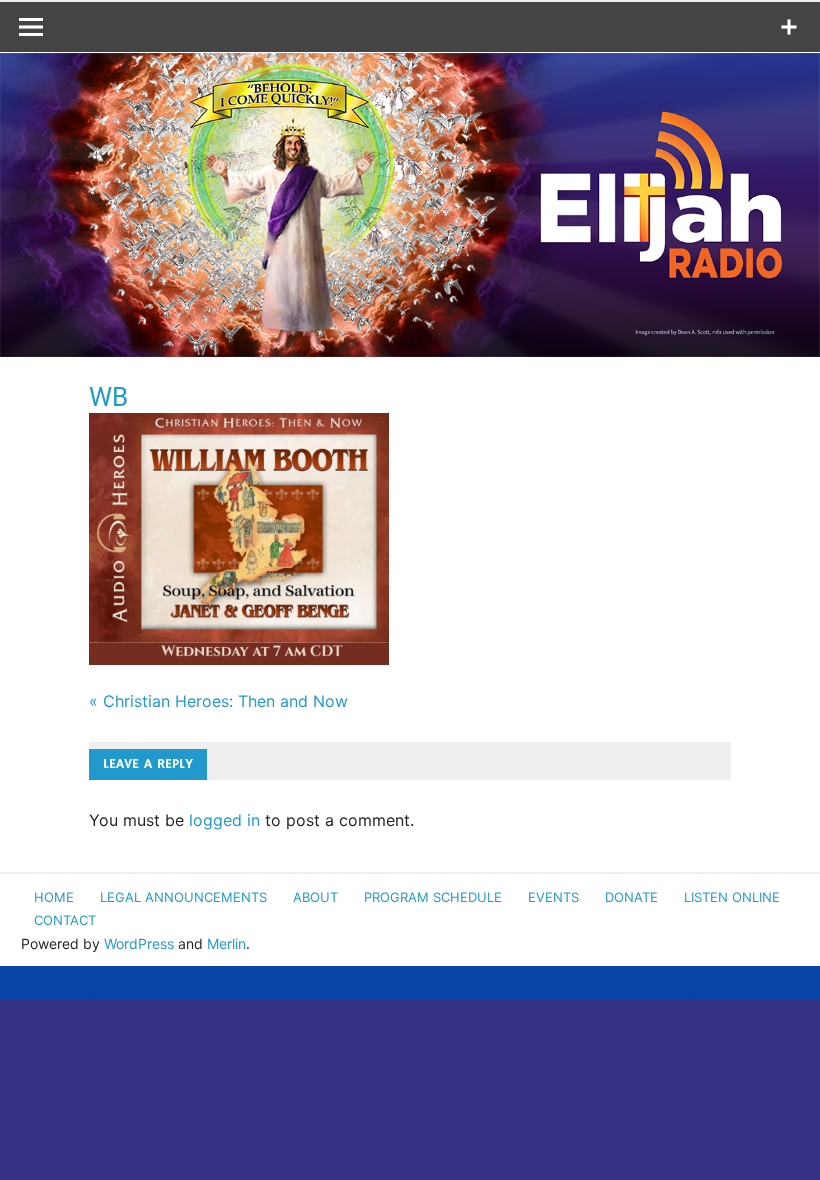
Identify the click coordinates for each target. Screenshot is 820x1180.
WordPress (139, 943)
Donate (631, 897)
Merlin (226, 943)
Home (54, 897)
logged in (224, 820)
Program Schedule (433, 897)
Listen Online (732, 897)
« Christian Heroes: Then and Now (218, 701)
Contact (65, 920)
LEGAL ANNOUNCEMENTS (183, 897)
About (315, 897)
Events (553, 897)
